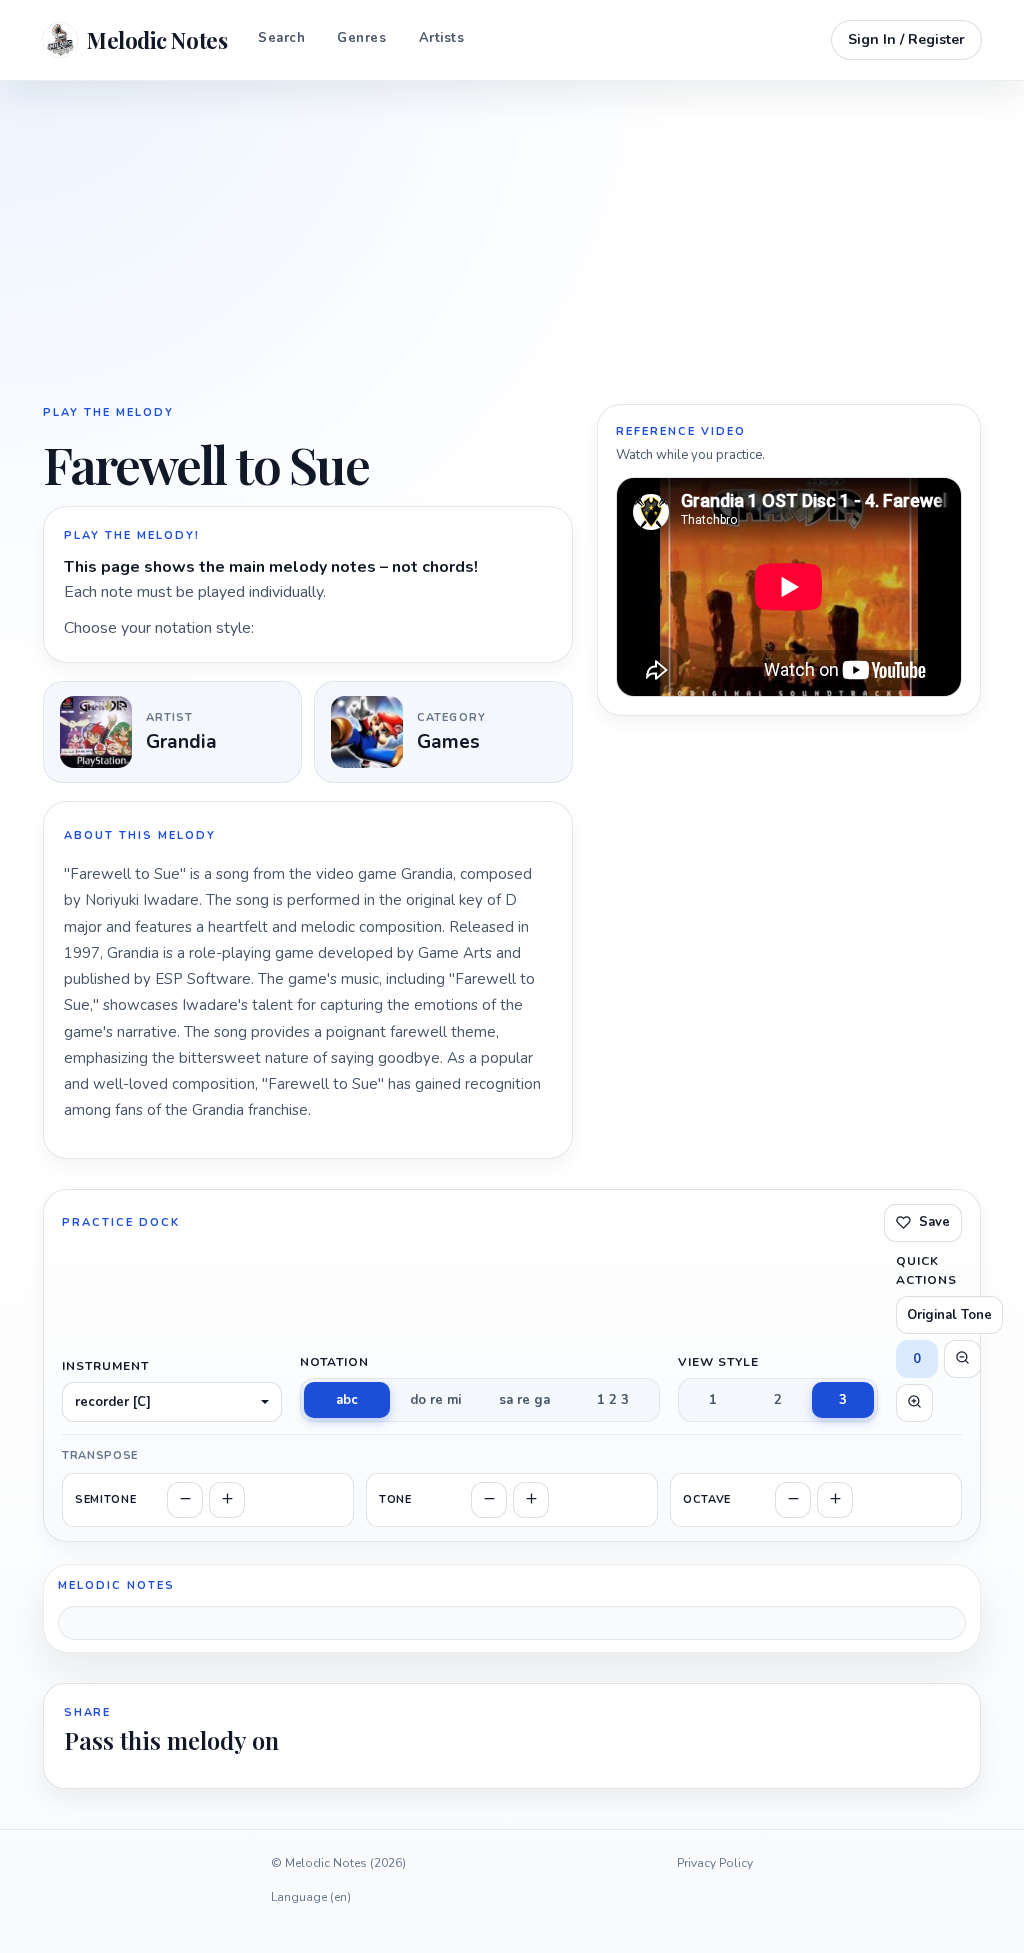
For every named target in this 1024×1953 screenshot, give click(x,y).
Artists (442, 38)
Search (281, 38)
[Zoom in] (914, 1403)
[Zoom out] (962, 1359)
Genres (361, 38)
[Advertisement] (512, 240)
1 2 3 (613, 1400)
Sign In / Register (906, 39)
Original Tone (949, 1315)
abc (347, 1400)
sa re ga (524, 1400)
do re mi (435, 1400)
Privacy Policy (715, 1863)
